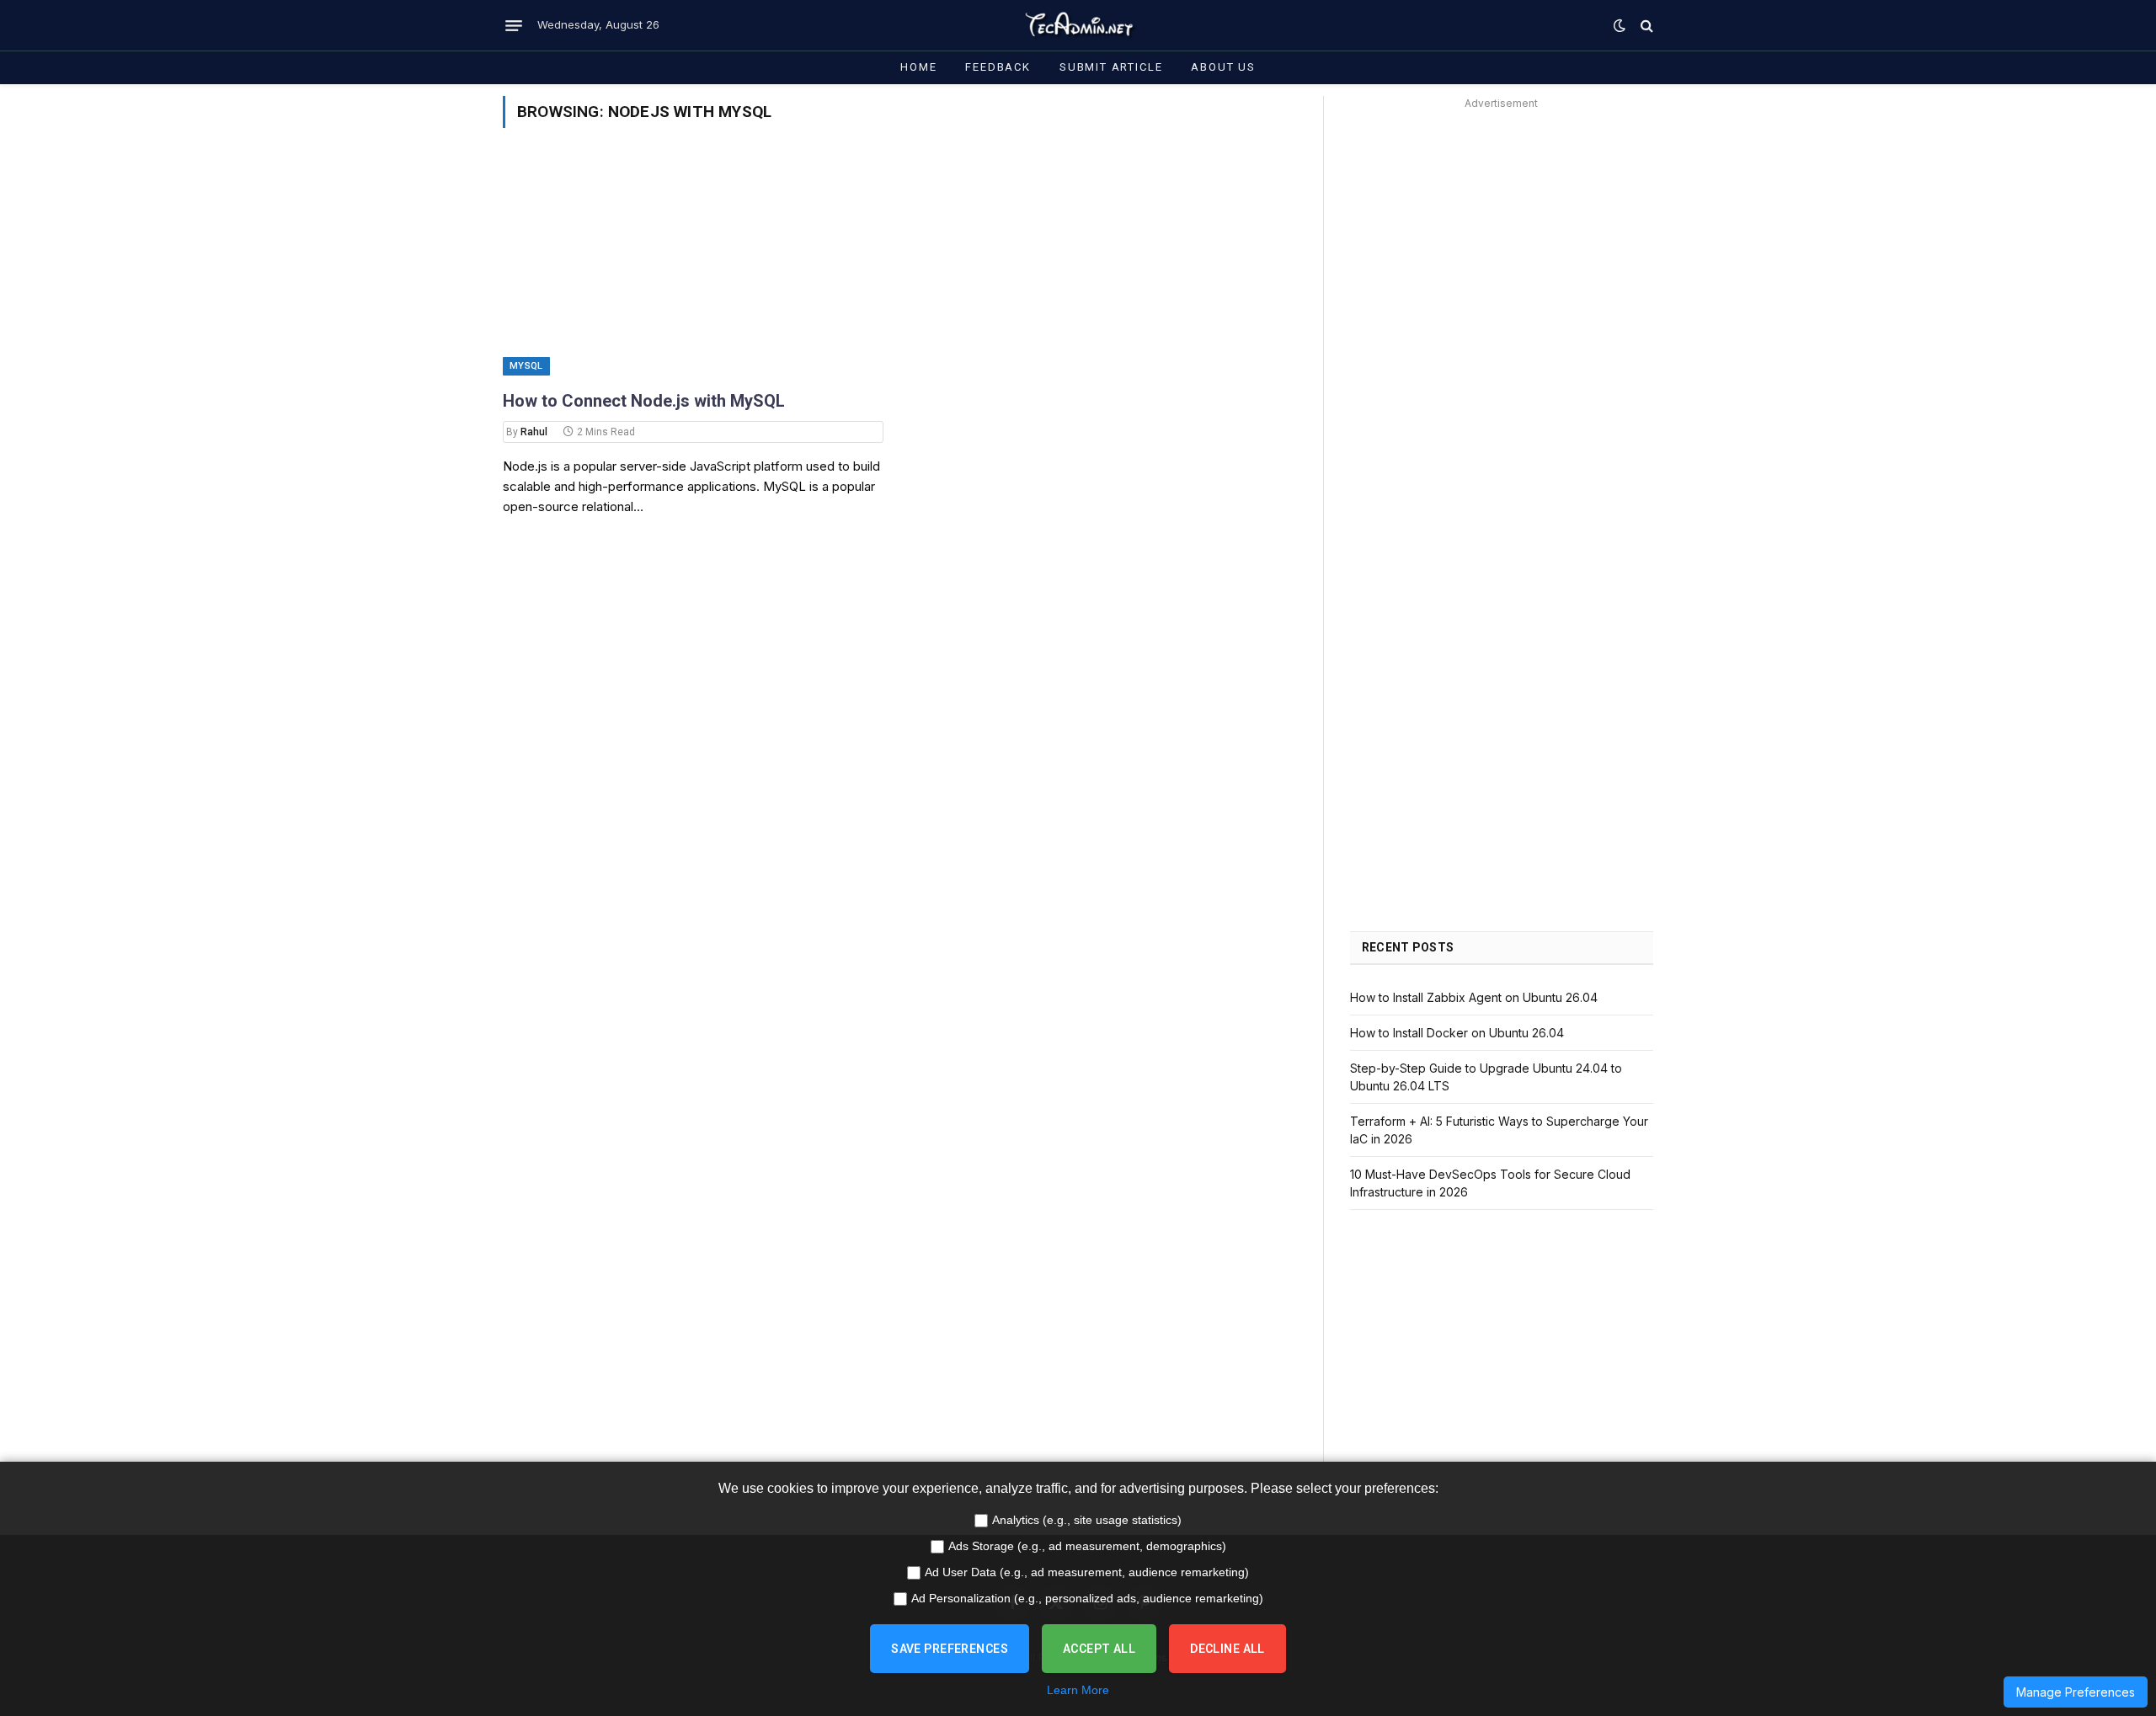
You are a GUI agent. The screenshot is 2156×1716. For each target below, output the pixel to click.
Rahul (534, 432)
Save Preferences (950, 1649)
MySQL (526, 366)
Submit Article (1111, 67)
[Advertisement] (1502, 232)
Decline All (1227, 1649)
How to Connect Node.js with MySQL (644, 401)
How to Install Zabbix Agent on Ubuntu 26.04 (1474, 997)
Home (918, 67)
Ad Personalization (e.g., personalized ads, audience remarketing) (1087, 1598)
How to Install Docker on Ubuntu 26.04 (1457, 1033)
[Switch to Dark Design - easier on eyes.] (1620, 25)
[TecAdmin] (1078, 25)
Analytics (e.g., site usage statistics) (1087, 1520)
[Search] (1645, 26)
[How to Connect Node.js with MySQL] (693, 269)
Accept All (1099, 1649)
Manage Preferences (2076, 1692)
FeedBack (998, 67)
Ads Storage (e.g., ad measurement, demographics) (1087, 1546)
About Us (1223, 67)
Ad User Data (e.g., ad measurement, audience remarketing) (1087, 1572)
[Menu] (514, 25)
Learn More (1078, 1690)
